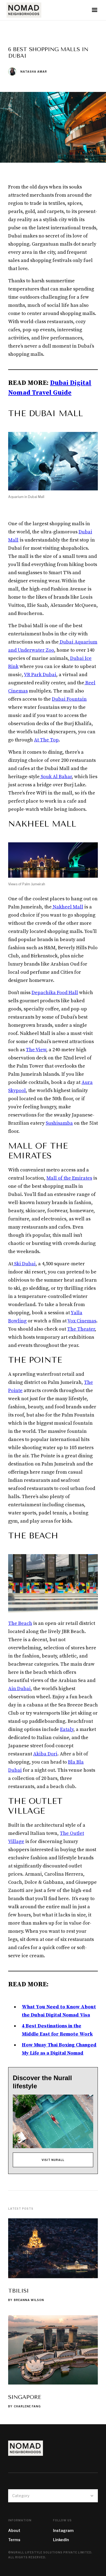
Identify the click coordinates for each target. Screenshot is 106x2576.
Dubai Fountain (69, 699)
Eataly (67, 1729)
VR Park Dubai (40, 675)
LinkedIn (61, 2540)
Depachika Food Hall (55, 993)
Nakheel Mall (67, 907)
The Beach (20, 1623)
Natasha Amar (34, 72)
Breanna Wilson (29, 2300)
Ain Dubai (19, 1689)
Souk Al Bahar (56, 777)
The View (36, 1050)
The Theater (81, 1329)
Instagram (63, 2530)
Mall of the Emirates (69, 1178)
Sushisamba (59, 1123)
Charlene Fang (27, 2406)
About (14, 2530)
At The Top (46, 740)
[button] (95, 10)
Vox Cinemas (82, 1321)
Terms (14, 2540)
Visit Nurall (53, 2160)
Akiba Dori (45, 1754)
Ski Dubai (24, 1264)
